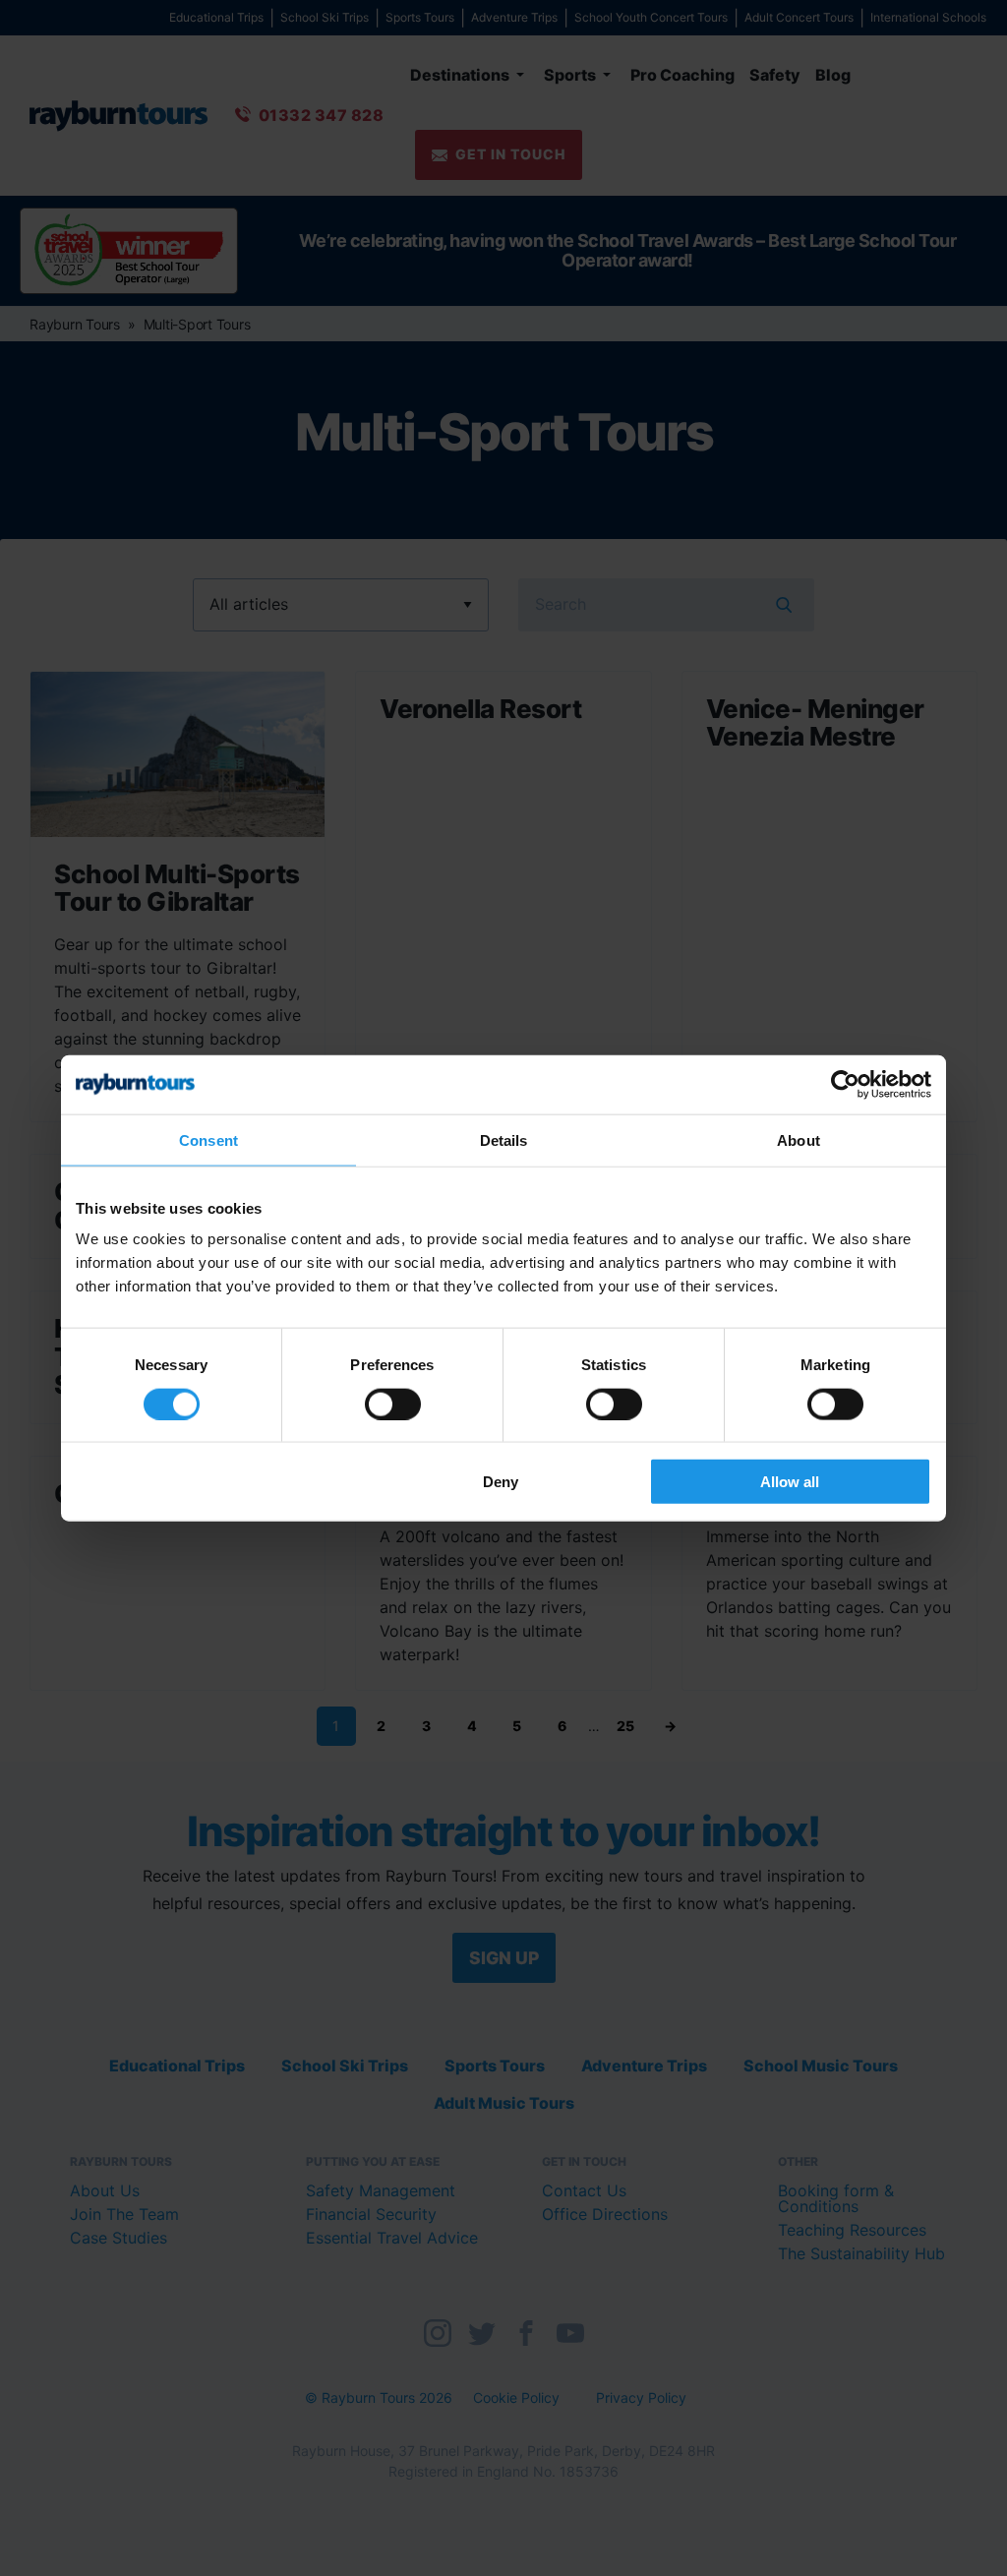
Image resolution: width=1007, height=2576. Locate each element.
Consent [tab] (208, 1139)
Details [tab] (504, 1139)
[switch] (393, 1404)
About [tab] (799, 1139)
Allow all (790, 1482)
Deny (501, 1482)
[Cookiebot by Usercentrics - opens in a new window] (845, 1084)
